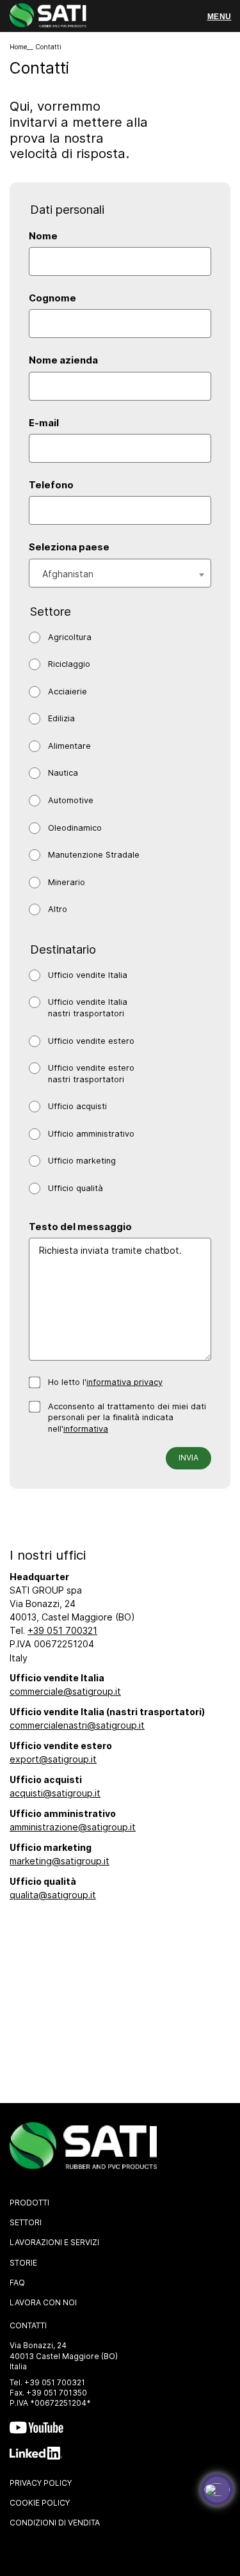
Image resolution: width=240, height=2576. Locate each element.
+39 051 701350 (57, 2393)
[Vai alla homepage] (48, 17)
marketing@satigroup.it (60, 1861)
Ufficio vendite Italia (88, 975)
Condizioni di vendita (55, 2523)
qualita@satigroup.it (53, 1895)
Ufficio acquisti (77, 1106)
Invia (188, 1458)
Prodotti (29, 2203)
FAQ (17, 2283)
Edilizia (61, 718)
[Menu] (219, 17)
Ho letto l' (105, 1382)
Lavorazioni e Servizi (54, 2242)
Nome (43, 236)
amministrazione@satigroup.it (73, 1827)
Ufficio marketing (82, 1161)
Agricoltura (70, 637)
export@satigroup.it (53, 1759)
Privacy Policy (41, 2483)
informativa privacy (124, 1382)
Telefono (51, 485)
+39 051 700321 (62, 1630)
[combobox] (120, 573)
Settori (26, 2222)
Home (18, 47)
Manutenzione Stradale (94, 855)
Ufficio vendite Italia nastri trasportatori (88, 1008)
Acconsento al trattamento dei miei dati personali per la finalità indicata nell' (127, 1418)
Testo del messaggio (80, 1227)
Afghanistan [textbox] (68, 574)
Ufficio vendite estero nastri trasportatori (91, 1074)
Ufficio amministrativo (91, 1134)
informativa (86, 1429)
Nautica (63, 773)
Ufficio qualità (76, 1188)
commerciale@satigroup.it (65, 1691)
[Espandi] (217, 2490)
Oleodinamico (75, 828)
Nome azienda (63, 360)
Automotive (71, 800)
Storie (23, 2263)
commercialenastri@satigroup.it (77, 1725)
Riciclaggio (69, 664)
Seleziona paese (69, 547)
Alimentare (69, 746)
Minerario (67, 882)
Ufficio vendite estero (91, 1041)
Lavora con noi (43, 2302)
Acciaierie (68, 692)
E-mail (44, 423)
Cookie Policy (40, 2503)
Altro (58, 909)
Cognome (52, 298)
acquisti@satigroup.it (55, 1793)
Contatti (28, 2325)
